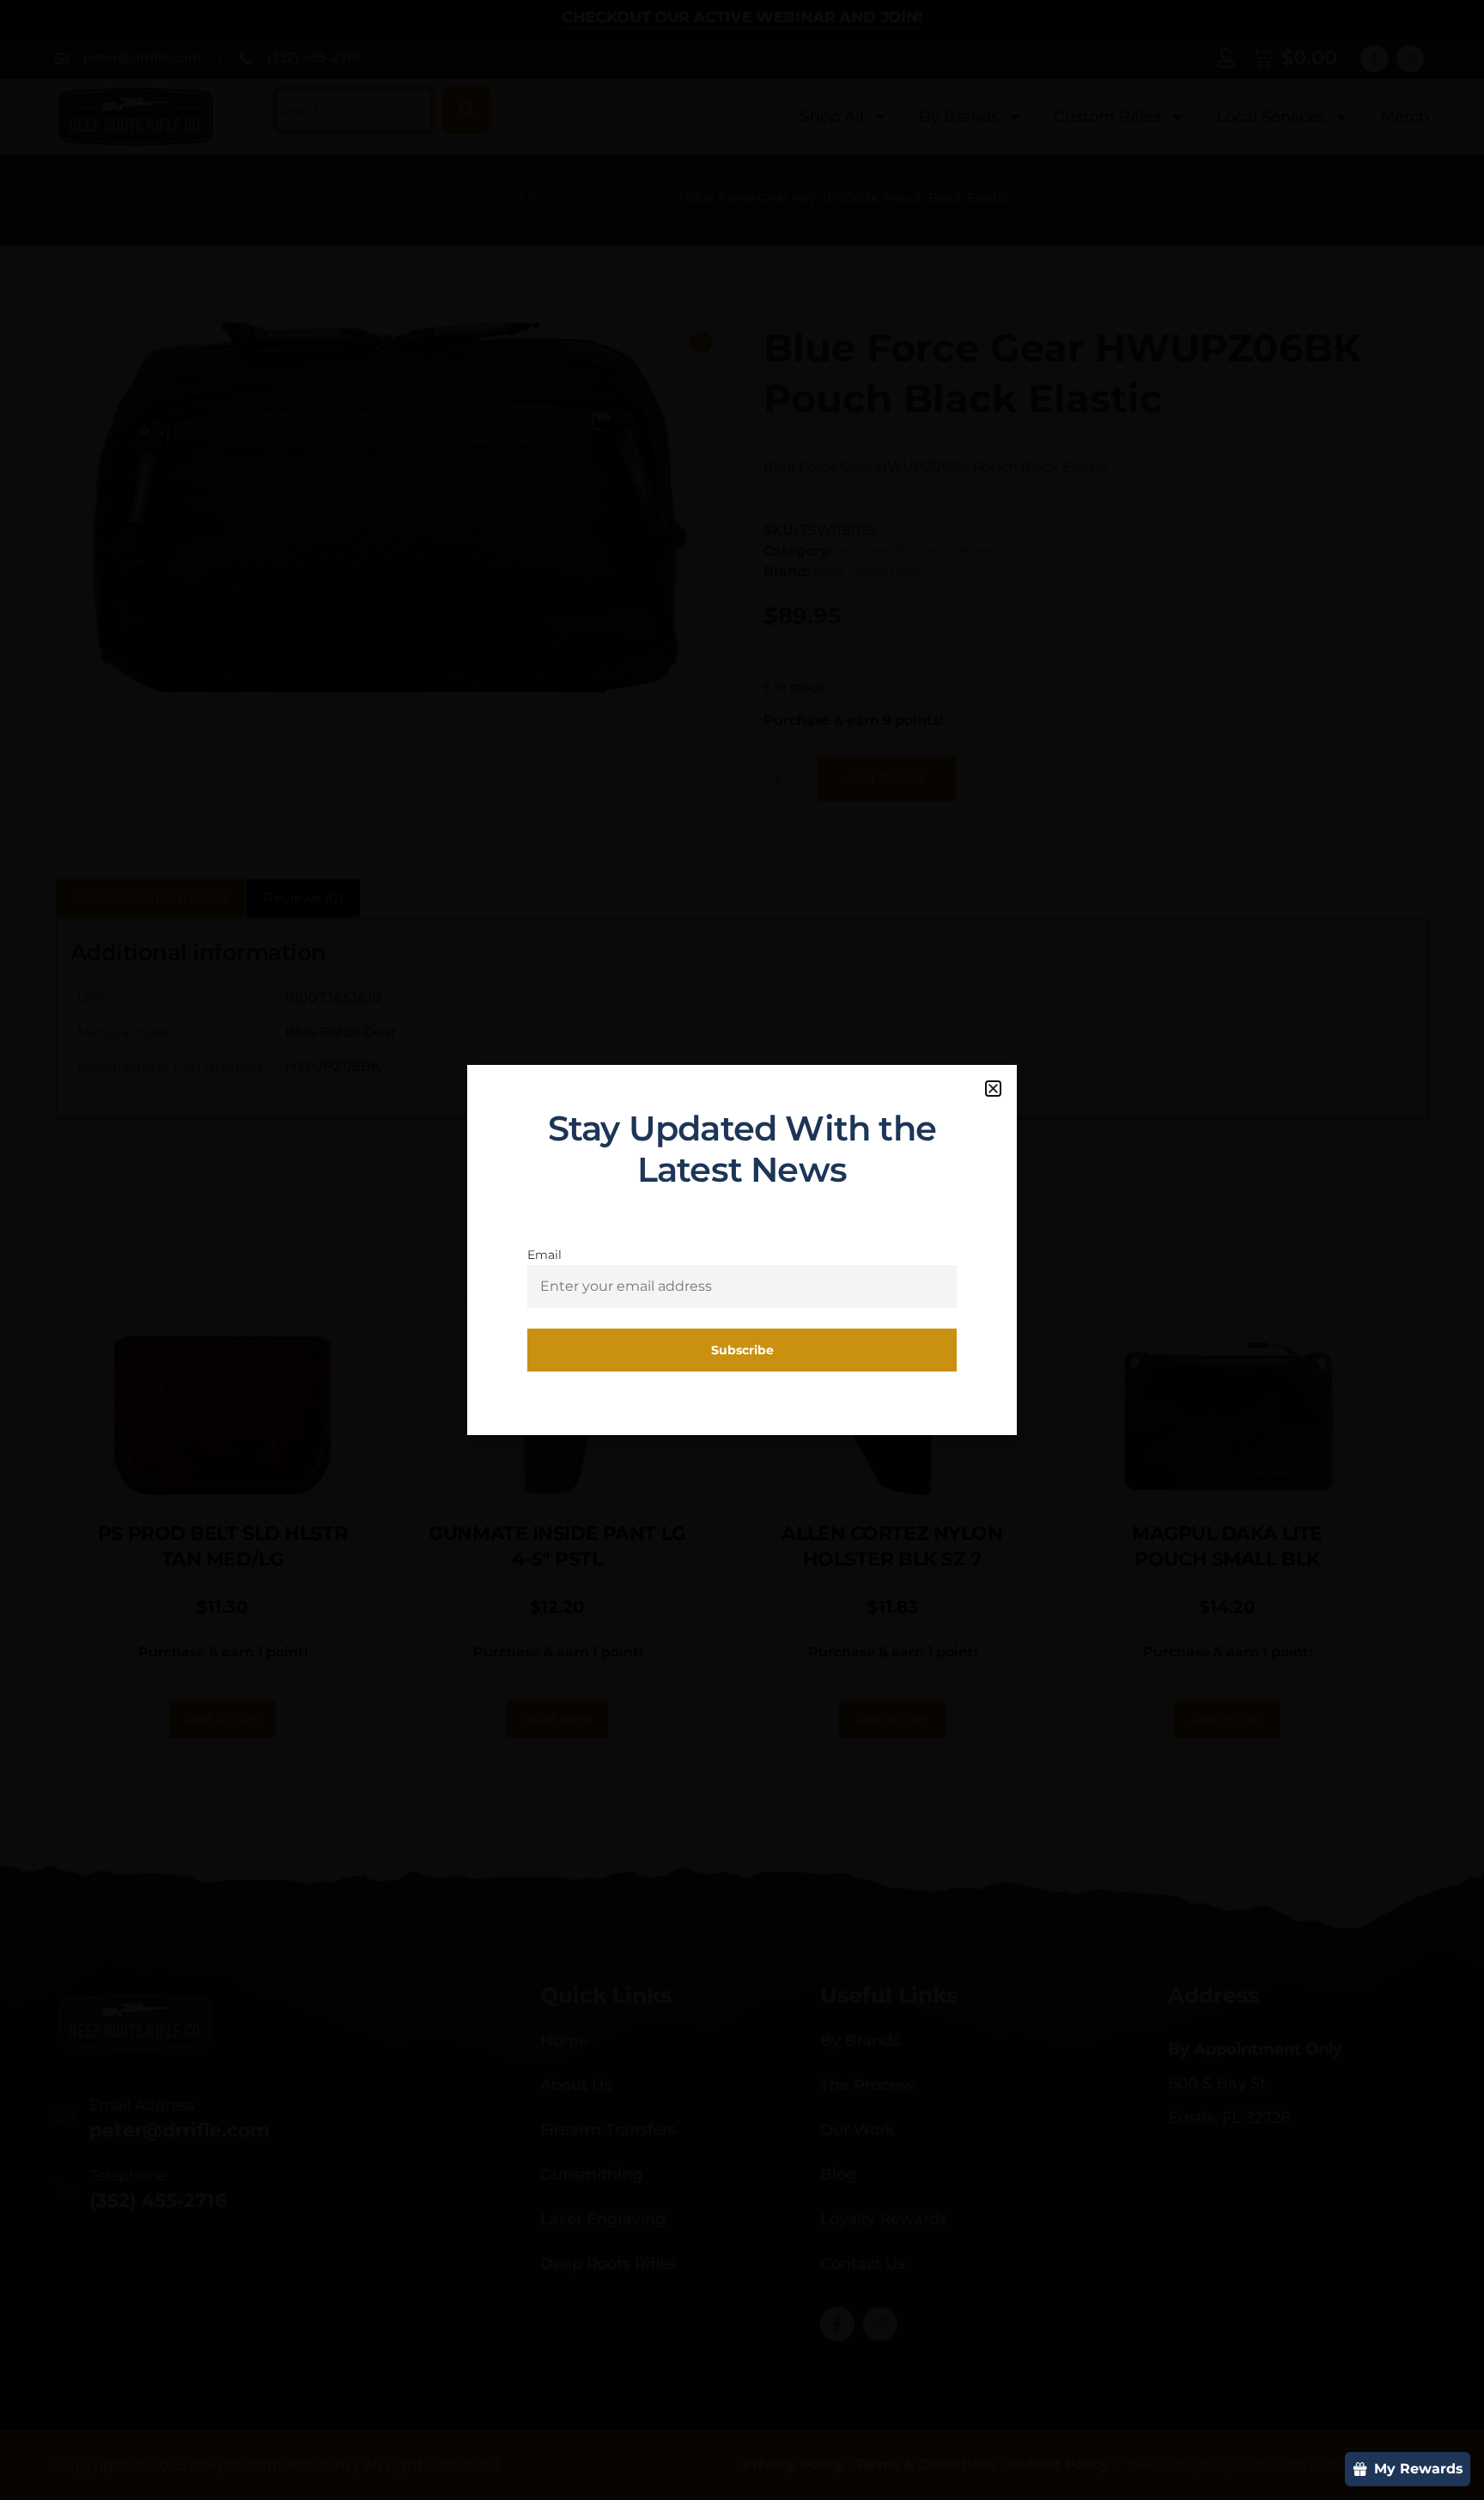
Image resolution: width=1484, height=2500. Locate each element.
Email (544, 1255)
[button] (993, 1089)
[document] (742, 1250)
